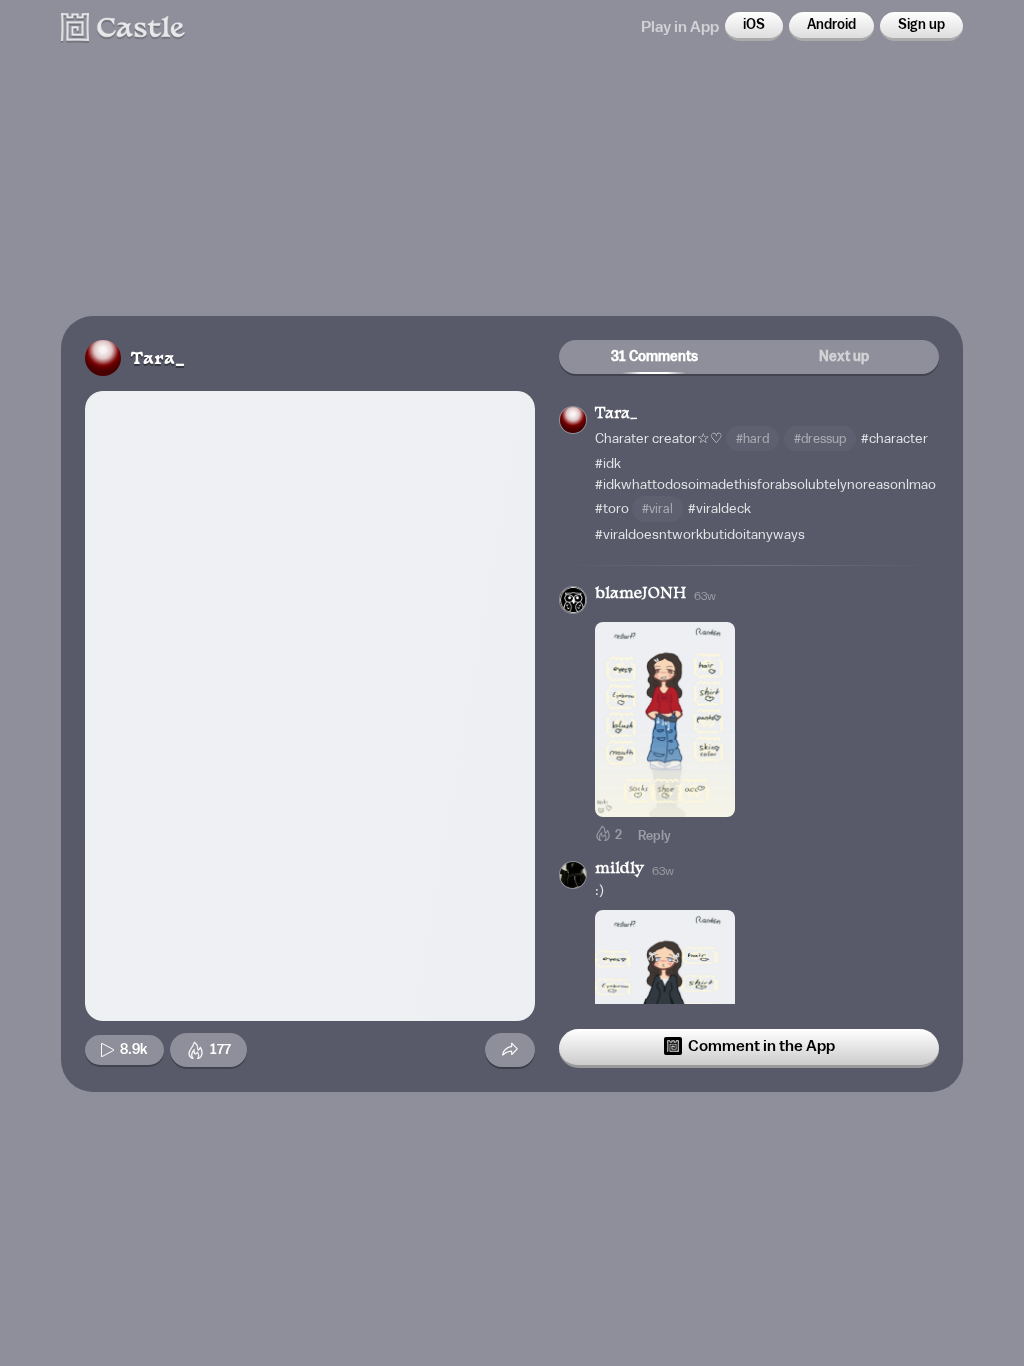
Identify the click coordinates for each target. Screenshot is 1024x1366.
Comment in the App (761, 1046)
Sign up (921, 25)
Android (831, 25)
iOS (754, 25)
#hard (752, 438)
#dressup (820, 438)
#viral (657, 508)
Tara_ (158, 359)
